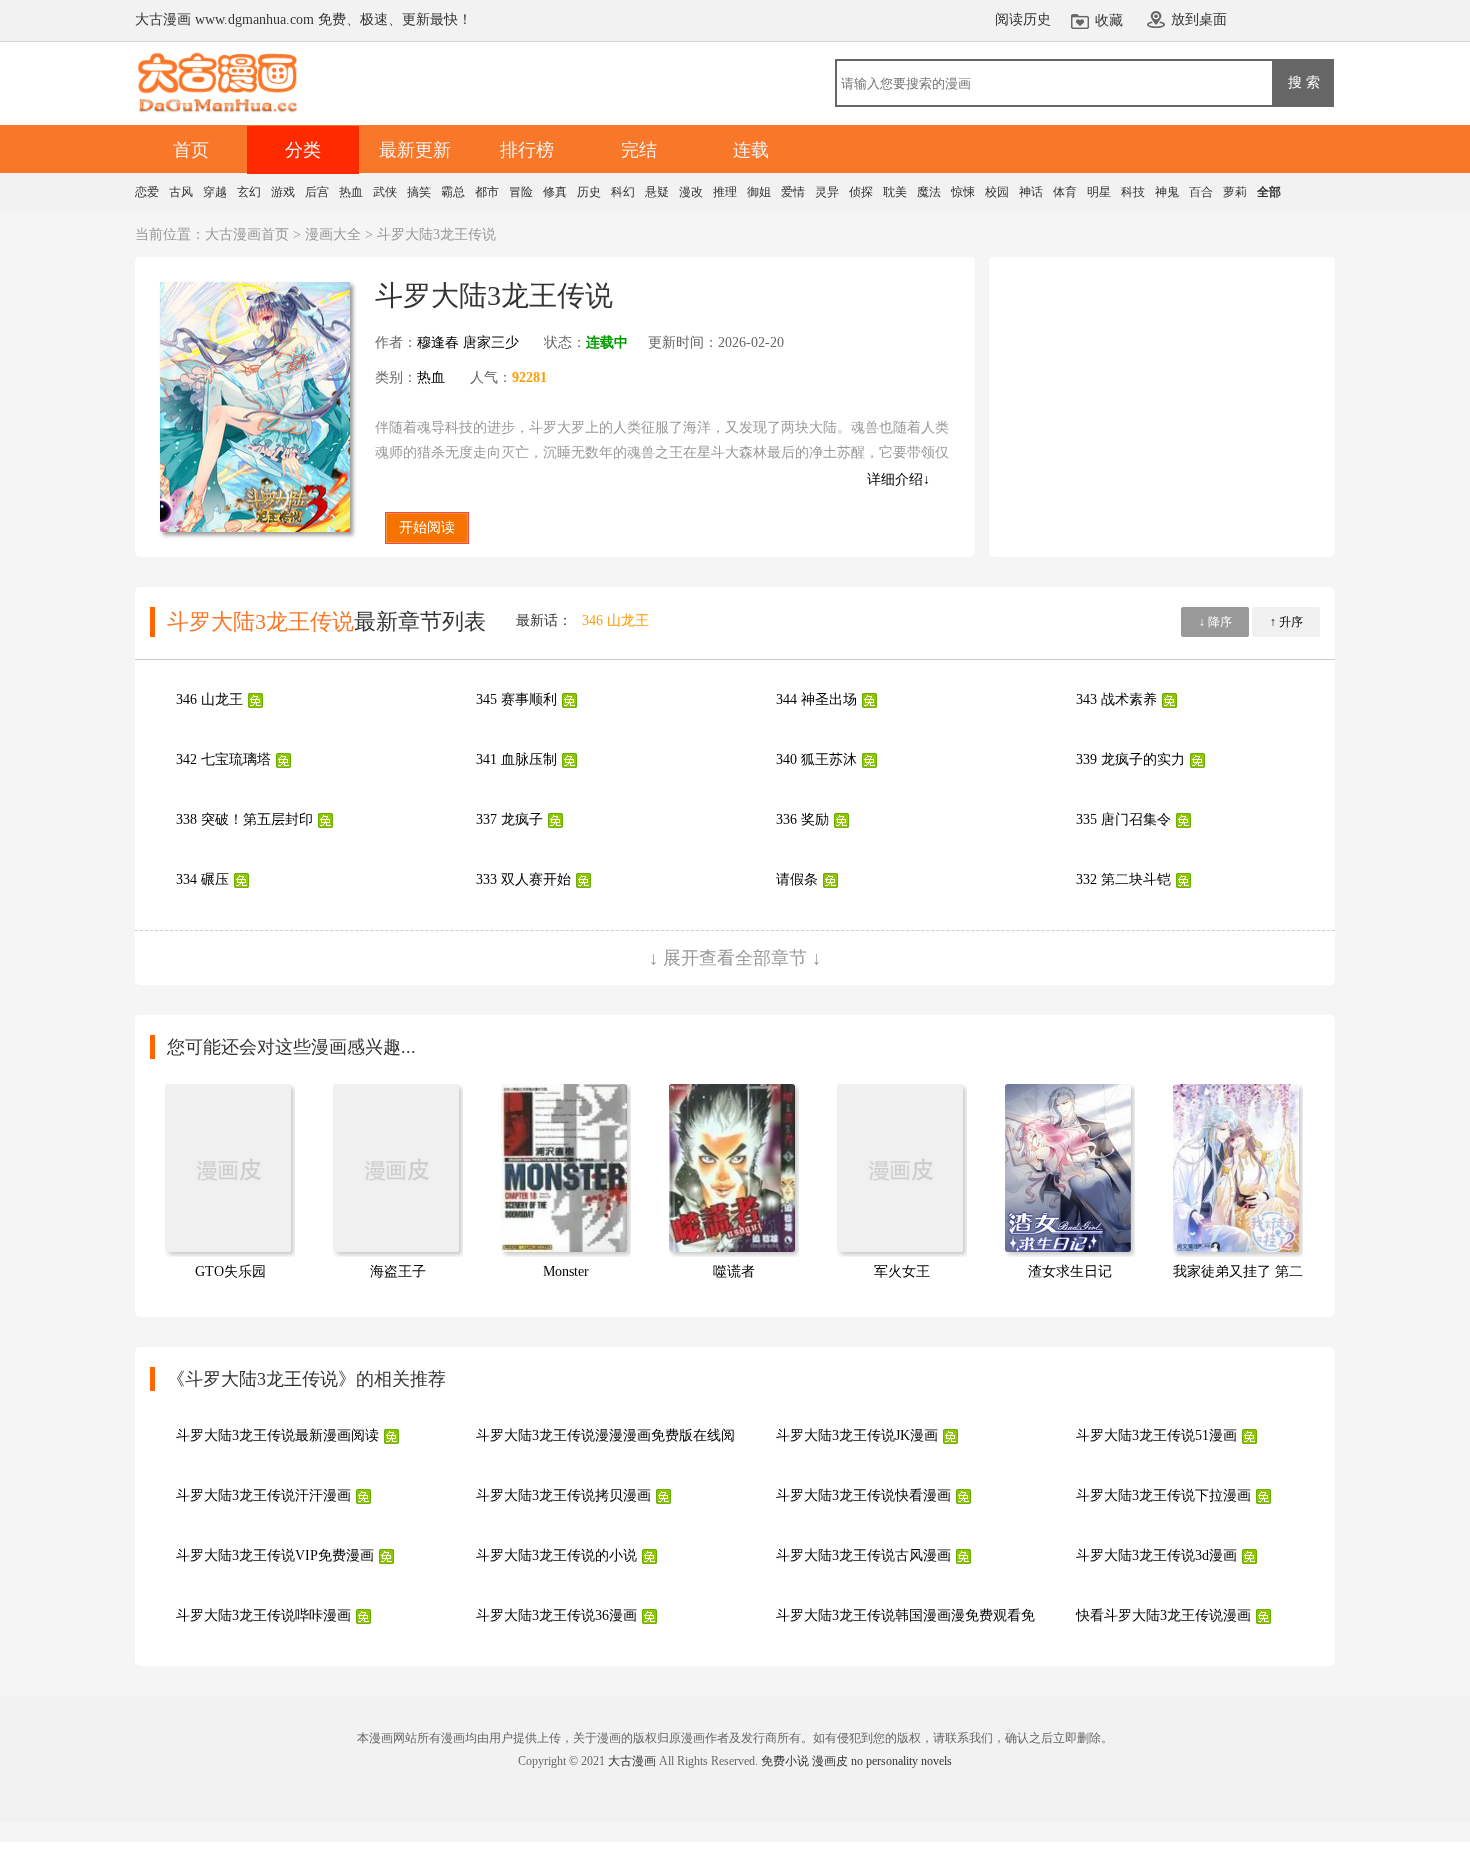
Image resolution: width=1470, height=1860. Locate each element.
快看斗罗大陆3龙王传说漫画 (1163, 1615)
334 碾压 (202, 879)
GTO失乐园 (230, 1271)
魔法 (929, 192)
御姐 (759, 192)
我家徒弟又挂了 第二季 (1245, 1271)
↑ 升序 (1286, 622)
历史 (589, 192)
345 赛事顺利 (516, 699)
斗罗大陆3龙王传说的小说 (556, 1555)
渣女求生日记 (1070, 1271)
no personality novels (901, 1761)
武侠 (385, 192)
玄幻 (249, 192)
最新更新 (415, 150)
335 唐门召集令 (1123, 819)
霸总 (453, 192)
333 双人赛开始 (523, 879)
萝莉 (1235, 192)
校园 (997, 192)
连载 (751, 150)
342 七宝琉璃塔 (223, 759)
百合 (1201, 192)
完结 (639, 150)
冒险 (521, 192)
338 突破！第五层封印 (244, 819)
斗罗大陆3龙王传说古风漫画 (863, 1555)
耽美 (895, 192)
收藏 (1109, 20)
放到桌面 (1199, 19)
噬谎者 (734, 1271)
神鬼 (1167, 192)
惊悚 (963, 192)
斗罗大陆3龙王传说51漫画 (1156, 1435)
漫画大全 (333, 234)
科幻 (623, 192)
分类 (303, 150)
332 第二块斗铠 (1123, 879)
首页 (191, 150)
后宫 (317, 192)
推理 (725, 192)
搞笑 (419, 192)
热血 (351, 192)
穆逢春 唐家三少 (468, 342)
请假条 (797, 879)
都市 (487, 192)
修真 (555, 192)
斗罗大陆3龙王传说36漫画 (556, 1615)
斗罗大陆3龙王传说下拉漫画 (1163, 1495)
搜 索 (1304, 82)
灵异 (827, 192)
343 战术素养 (1116, 699)
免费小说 (785, 1761)
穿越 (215, 192)
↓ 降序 (1215, 622)
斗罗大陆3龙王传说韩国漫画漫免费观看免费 (912, 1615)
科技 (1133, 192)
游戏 (283, 192)
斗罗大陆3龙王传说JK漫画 (857, 1435)
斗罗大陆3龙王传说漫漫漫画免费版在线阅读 (612, 1435)
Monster (566, 1271)
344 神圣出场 (816, 699)
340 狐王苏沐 (816, 759)
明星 (1099, 192)
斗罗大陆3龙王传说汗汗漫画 (263, 1495)
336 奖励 (802, 819)
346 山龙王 (615, 620)
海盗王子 (398, 1271)
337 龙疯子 (509, 819)
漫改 (691, 192)
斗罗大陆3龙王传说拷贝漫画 (563, 1495)
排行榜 (527, 150)
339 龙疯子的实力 (1130, 759)
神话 (1031, 192)
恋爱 (147, 192)
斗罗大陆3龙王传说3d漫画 (1156, 1555)
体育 (1065, 192)
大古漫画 (632, 1761)
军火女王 (902, 1271)
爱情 (793, 192)
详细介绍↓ (898, 479)
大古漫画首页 (247, 234)
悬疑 (657, 192)
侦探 (861, 192)
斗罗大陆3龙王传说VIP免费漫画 (275, 1555)
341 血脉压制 (516, 759)
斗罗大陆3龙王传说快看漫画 (863, 1495)
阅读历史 (1023, 19)
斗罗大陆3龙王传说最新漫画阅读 (277, 1435)
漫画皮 (830, 1761)
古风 (181, 192)
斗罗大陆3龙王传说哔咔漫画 (263, 1615)
